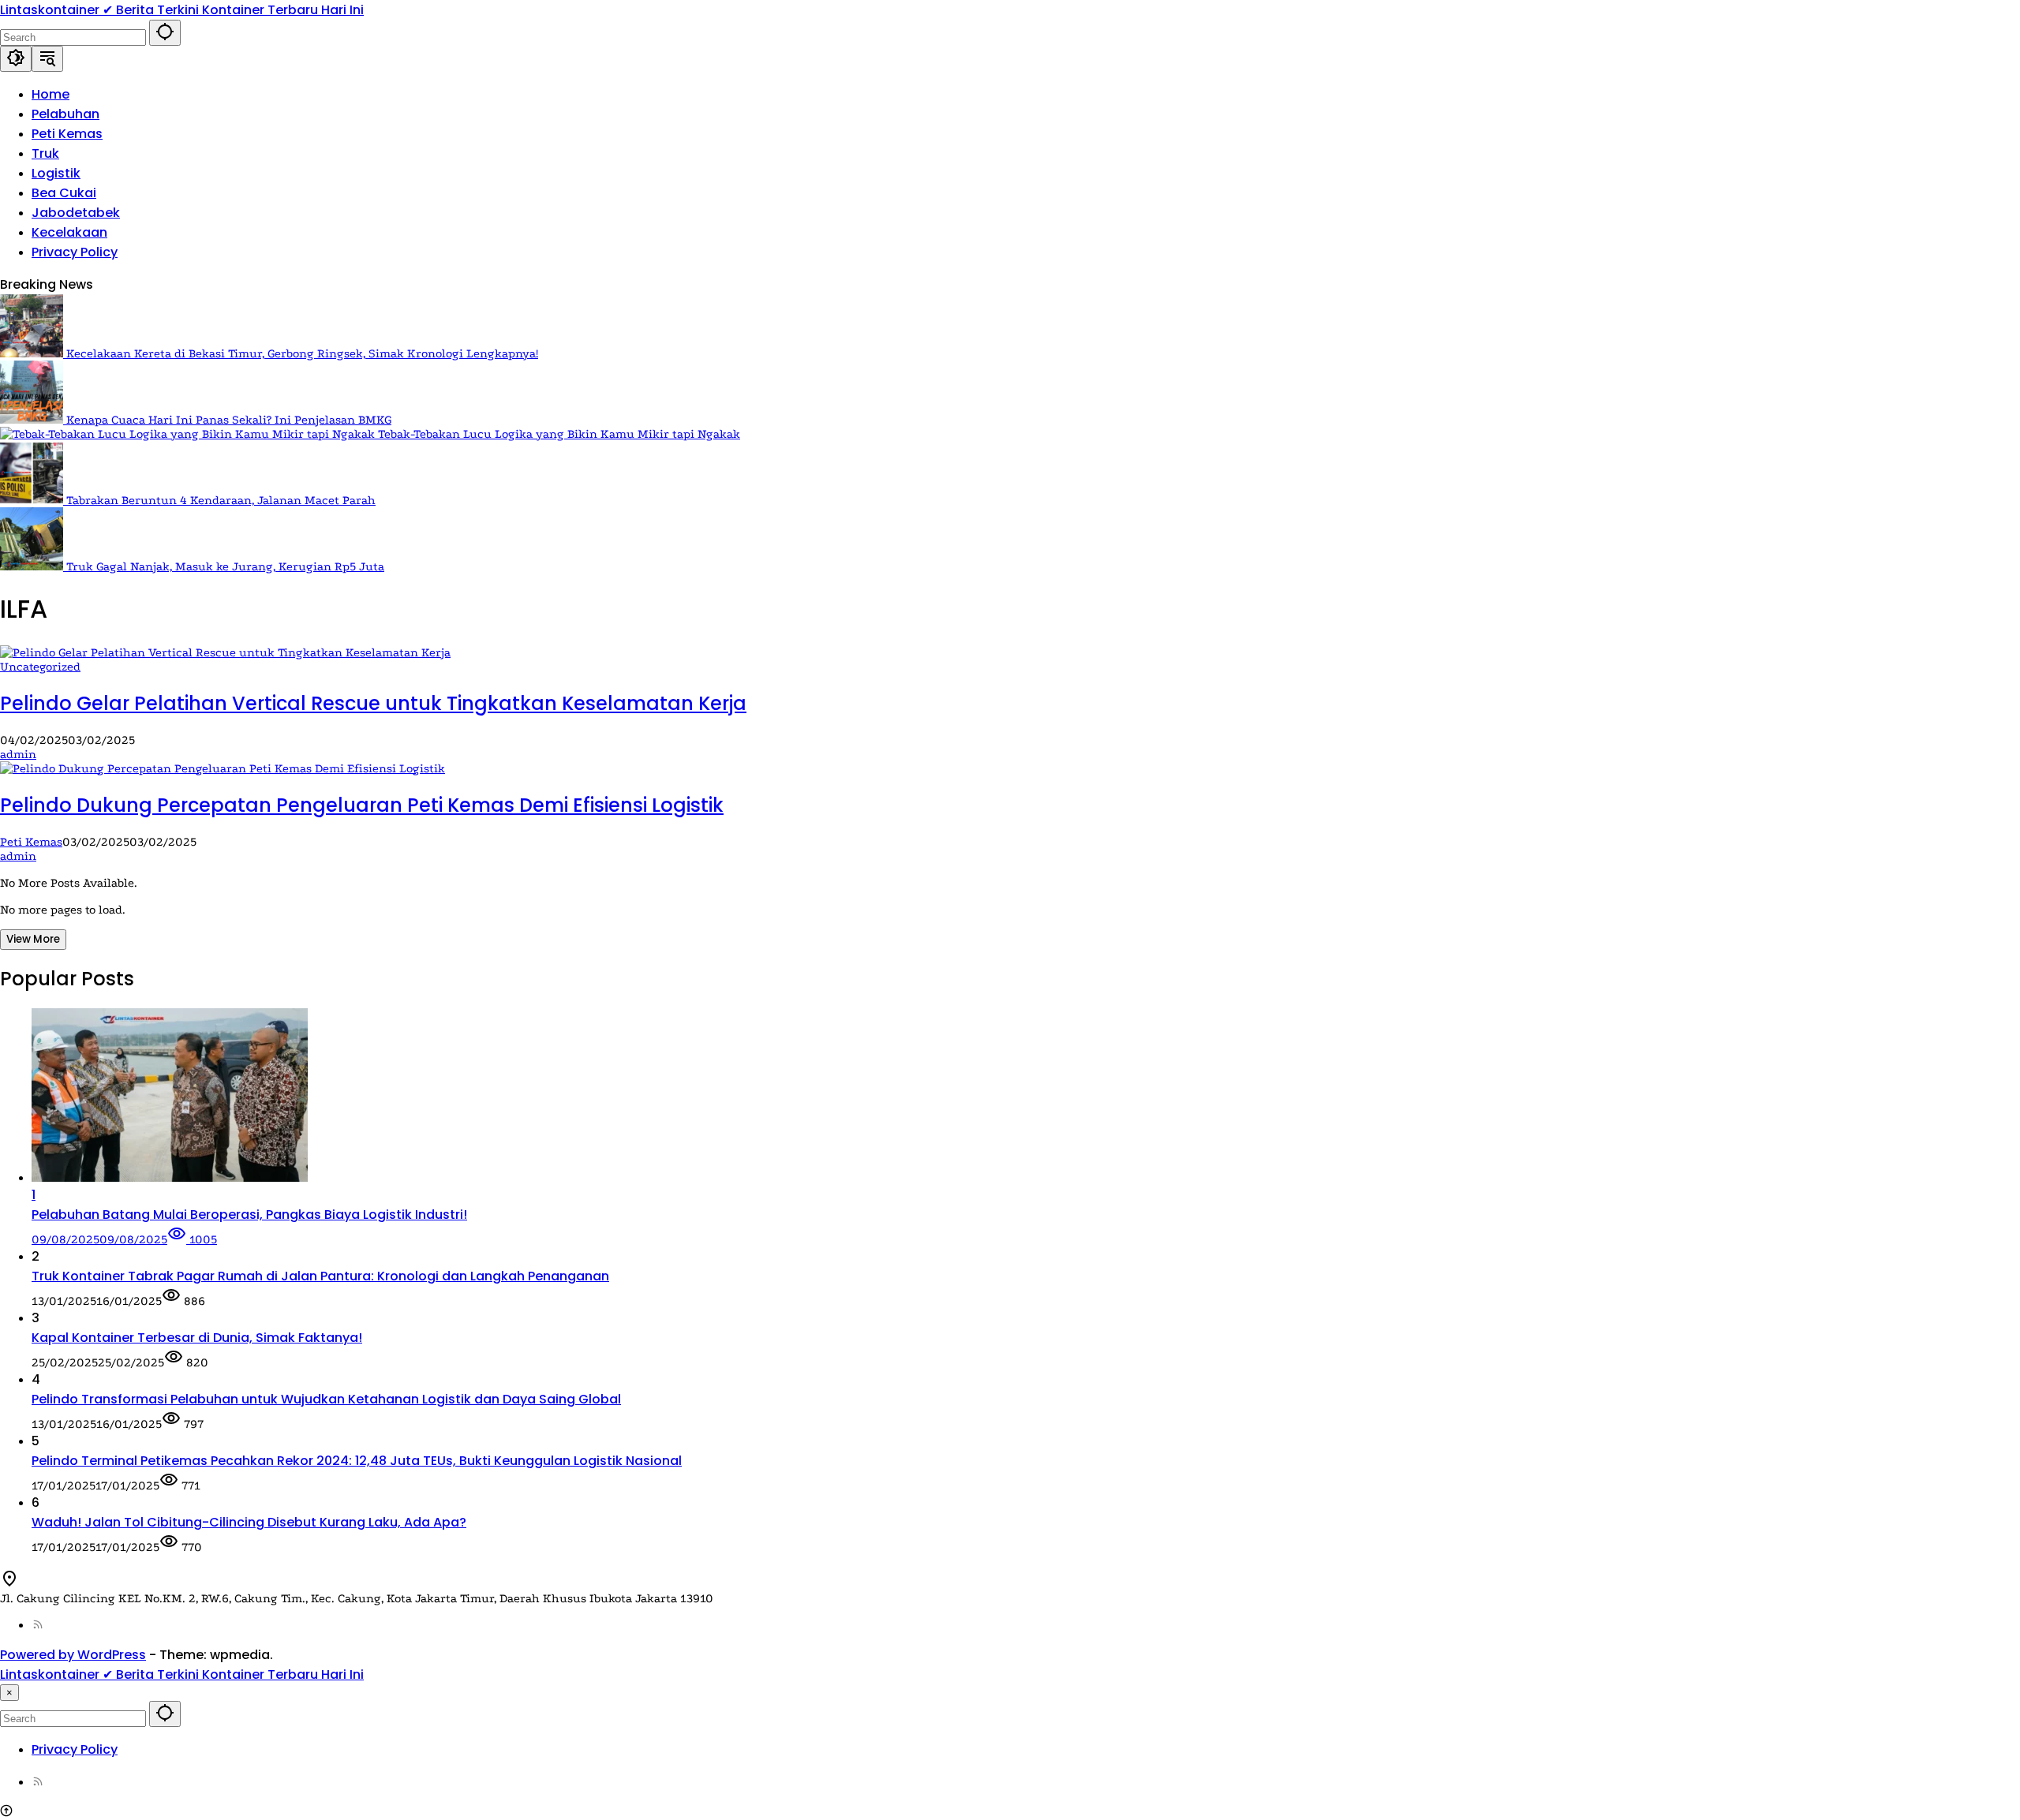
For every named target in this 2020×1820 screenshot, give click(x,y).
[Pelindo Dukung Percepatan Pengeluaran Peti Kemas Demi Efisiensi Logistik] (223, 768)
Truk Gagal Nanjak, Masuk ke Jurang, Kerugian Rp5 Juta (225, 566)
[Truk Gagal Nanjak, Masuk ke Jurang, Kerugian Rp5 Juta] (33, 566)
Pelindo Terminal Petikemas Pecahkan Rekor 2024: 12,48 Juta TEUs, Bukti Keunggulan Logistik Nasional (357, 1461)
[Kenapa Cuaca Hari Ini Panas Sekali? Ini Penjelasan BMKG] (33, 420)
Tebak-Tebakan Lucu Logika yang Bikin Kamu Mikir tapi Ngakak (559, 434)
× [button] (9, 1693)
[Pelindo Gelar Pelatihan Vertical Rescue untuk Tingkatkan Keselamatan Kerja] (225, 652)
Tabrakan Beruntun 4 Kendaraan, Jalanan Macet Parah (221, 500)
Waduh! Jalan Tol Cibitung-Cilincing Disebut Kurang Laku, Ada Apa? (249, 1522)
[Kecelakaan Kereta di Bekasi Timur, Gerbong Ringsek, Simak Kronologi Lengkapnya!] (33, 353)
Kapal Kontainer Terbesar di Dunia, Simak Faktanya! (197, 1338)
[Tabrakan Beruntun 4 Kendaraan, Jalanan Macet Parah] (33, 500)
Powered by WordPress (73, 1655)
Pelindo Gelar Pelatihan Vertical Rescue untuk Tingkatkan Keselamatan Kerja (373, 703)
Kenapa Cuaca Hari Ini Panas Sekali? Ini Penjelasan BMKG (229, 420)
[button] (165, 33)
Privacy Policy (75, 1749)
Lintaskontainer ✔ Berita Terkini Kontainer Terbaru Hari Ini (182, 10)
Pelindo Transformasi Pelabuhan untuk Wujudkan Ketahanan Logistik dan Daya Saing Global (326, 1399)
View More (33, 939)
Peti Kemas (31, 842)
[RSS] (38, 1625)
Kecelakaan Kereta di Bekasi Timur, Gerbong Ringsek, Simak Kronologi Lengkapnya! (302, 353)
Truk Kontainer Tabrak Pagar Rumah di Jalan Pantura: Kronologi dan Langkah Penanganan (320, 1276)
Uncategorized (40, 667)
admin (18, 754)
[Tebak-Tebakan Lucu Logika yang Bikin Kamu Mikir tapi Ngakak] (189, 434)
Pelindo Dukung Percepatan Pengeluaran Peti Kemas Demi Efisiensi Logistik (362, 805)
